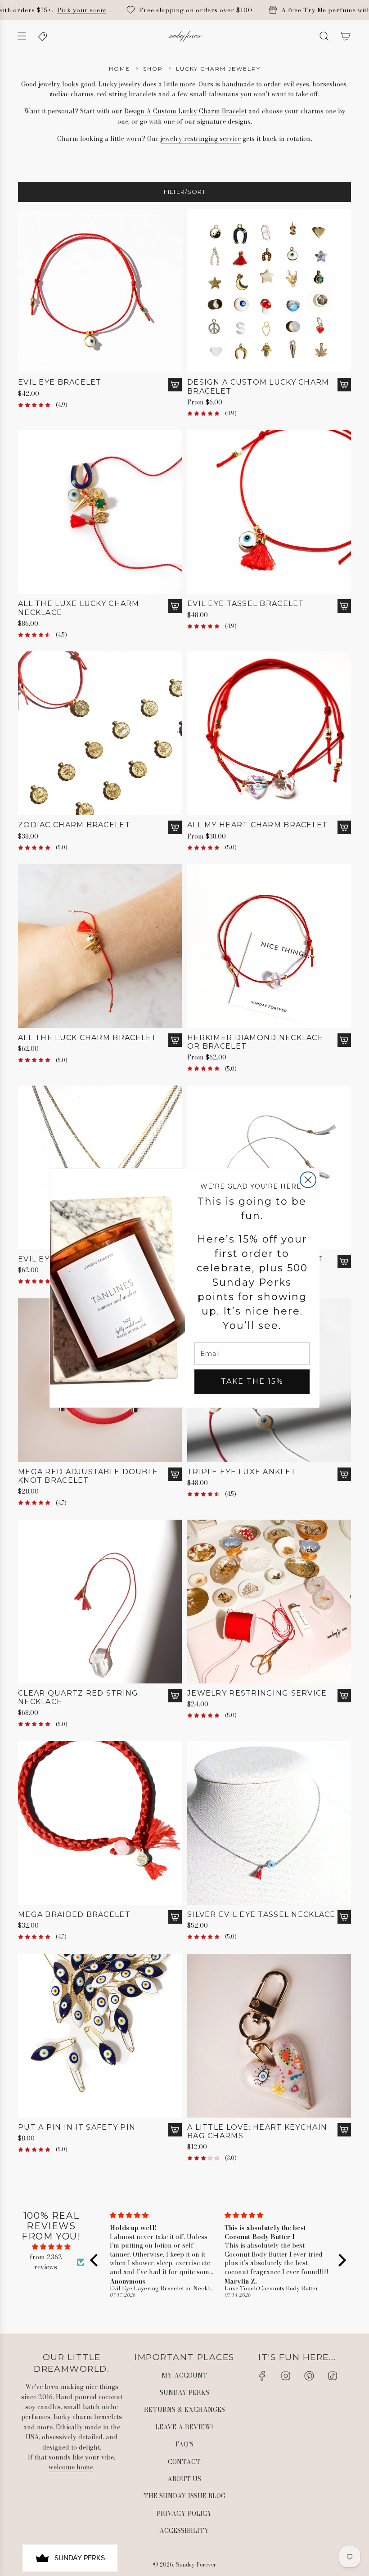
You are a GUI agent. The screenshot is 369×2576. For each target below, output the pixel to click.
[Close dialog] (308, 1180)
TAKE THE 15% (252, 1381)
